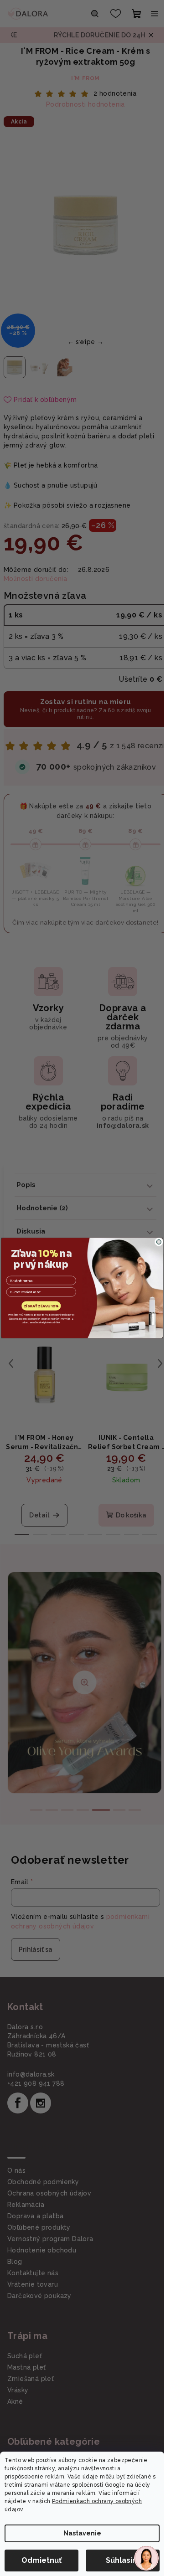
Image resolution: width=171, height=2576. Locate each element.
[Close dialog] (159, 1242)
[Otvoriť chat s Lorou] (146, 2558)
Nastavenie (82, 2533)
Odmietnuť (41, 2560)
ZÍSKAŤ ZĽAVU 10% (41, 1306)
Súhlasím (123, 2560)
